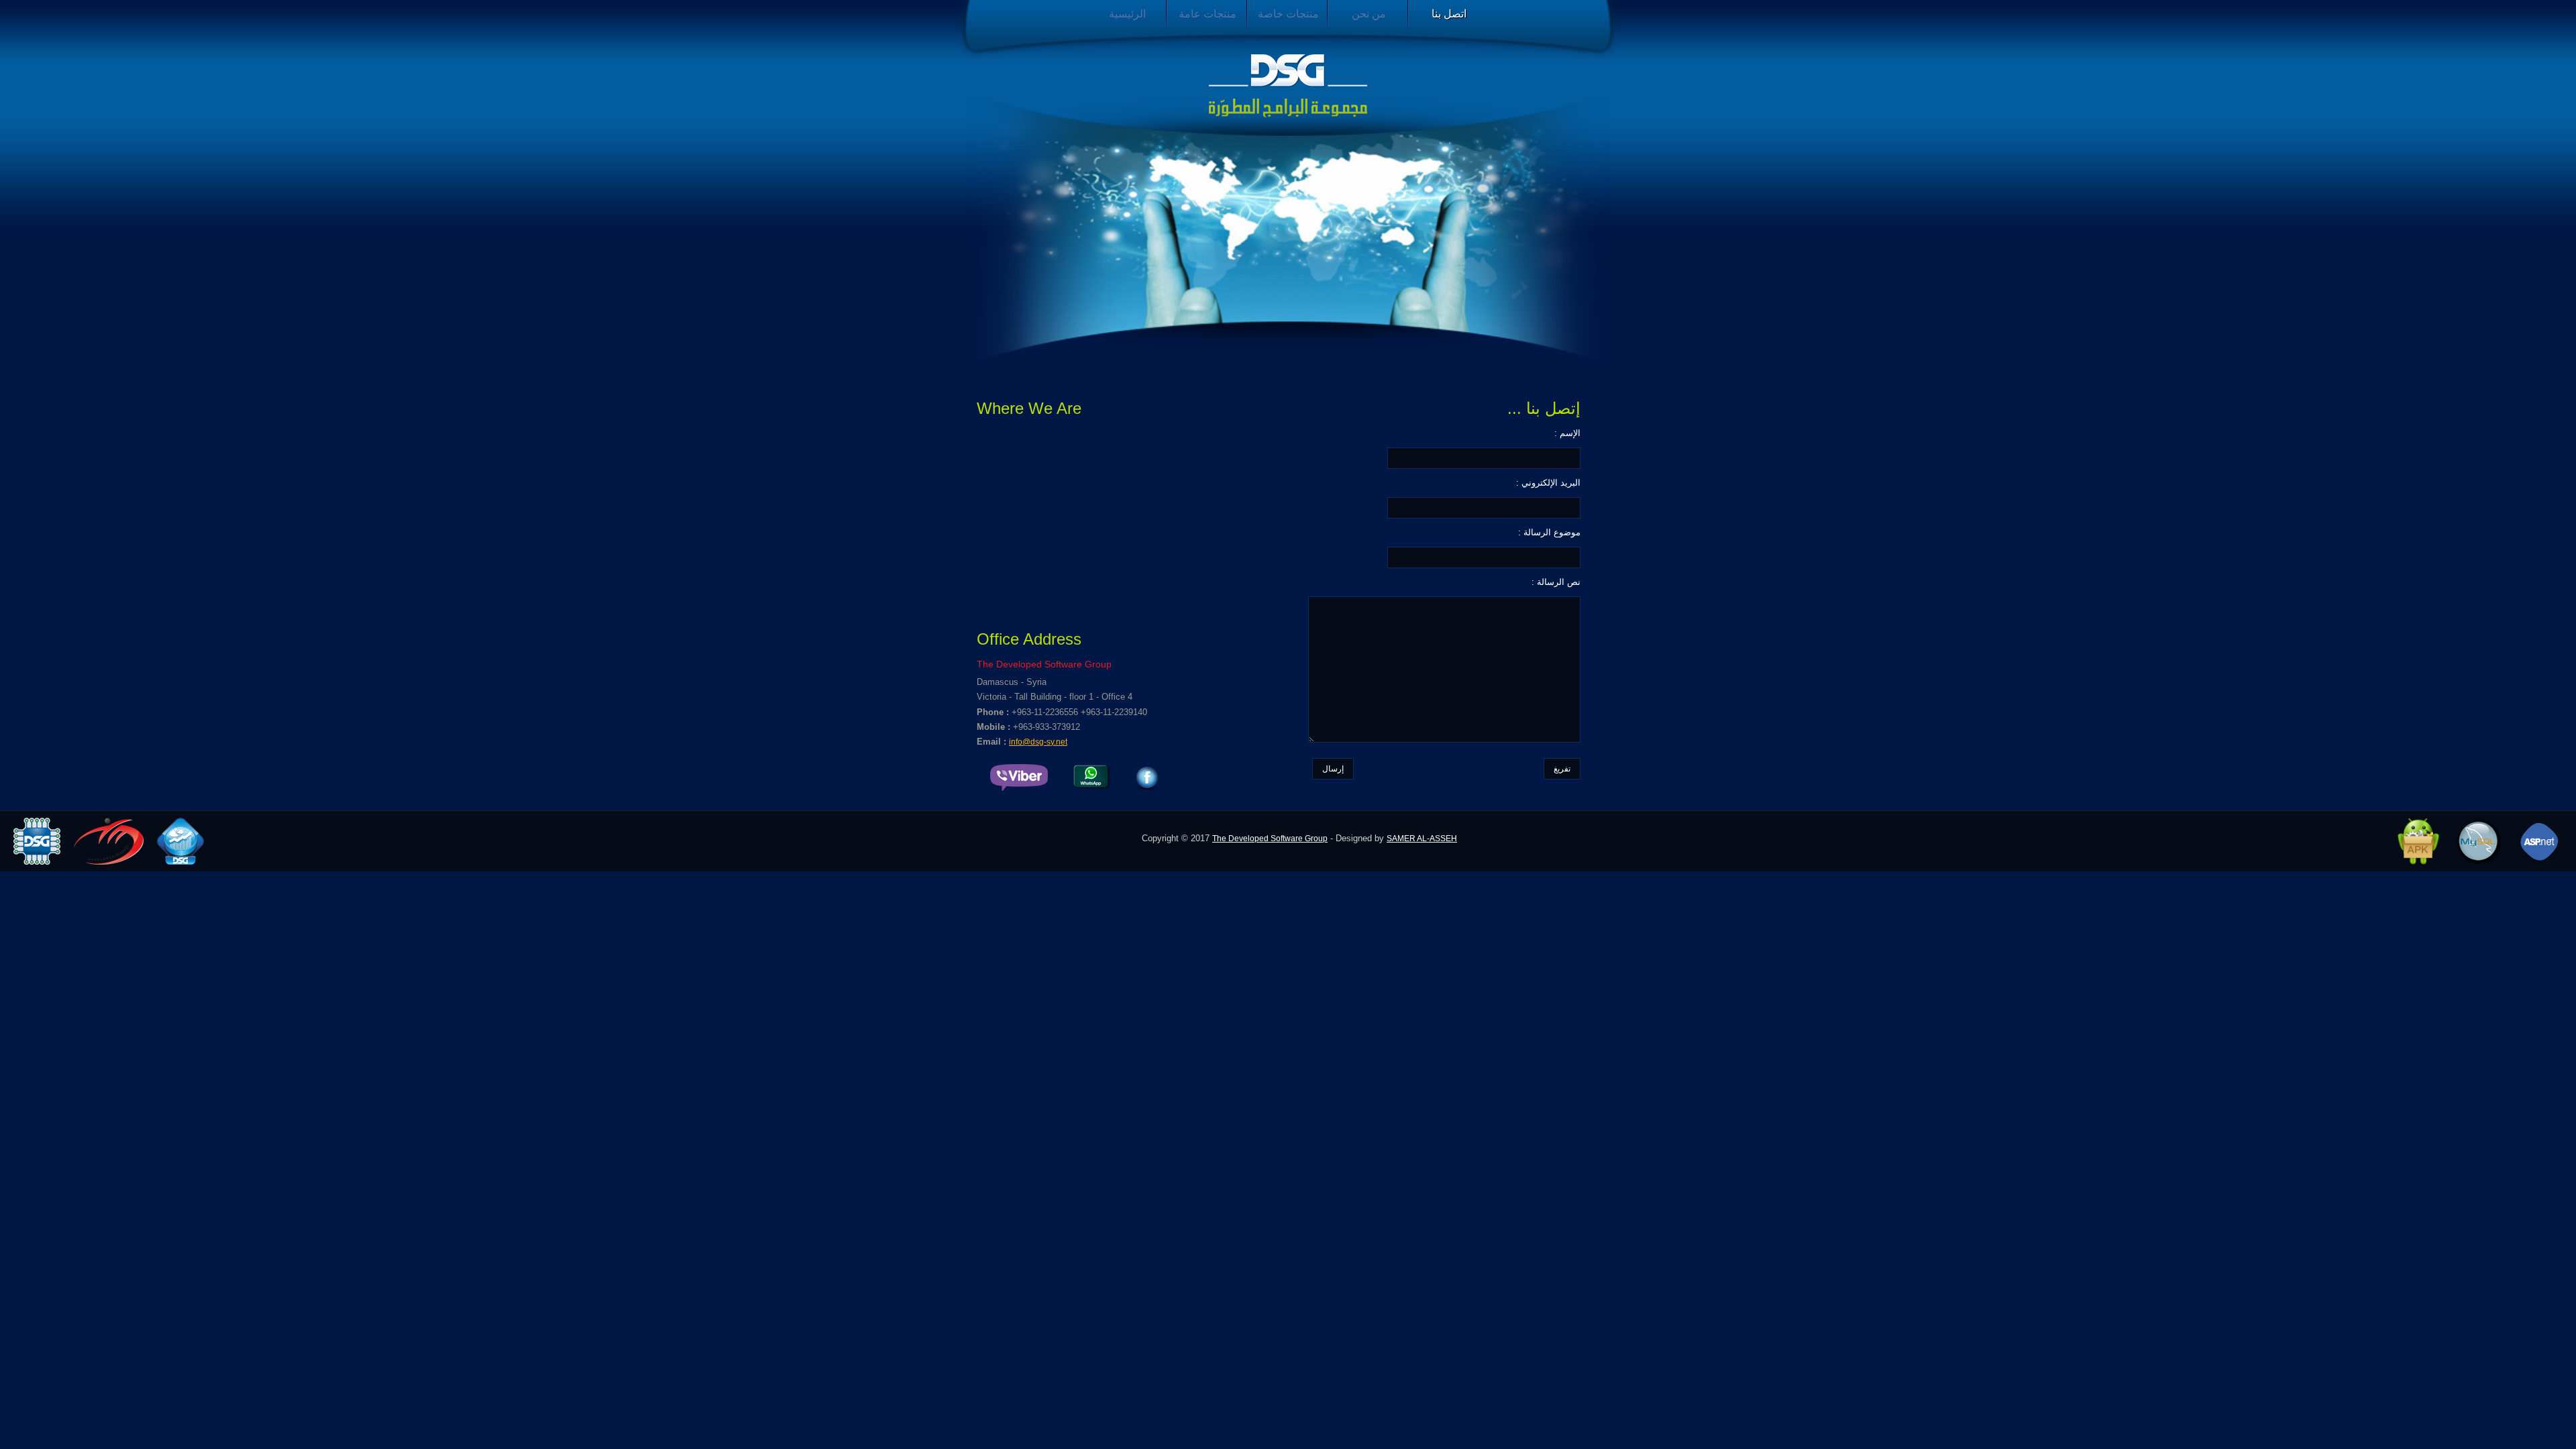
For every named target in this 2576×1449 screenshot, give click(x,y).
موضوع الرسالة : (1549, 532)
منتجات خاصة (1288, 14)
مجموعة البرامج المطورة (1288, 86)
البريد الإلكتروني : (1548, 483)
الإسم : (1567, 433)
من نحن (1369, 14)
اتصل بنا (1449, 14)
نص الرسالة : (1556, 582)
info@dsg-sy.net (1038, 742)
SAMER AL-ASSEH (1422, 839)
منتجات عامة (1207, 14)
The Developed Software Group (1270, 839)
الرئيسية (1127, 14)
